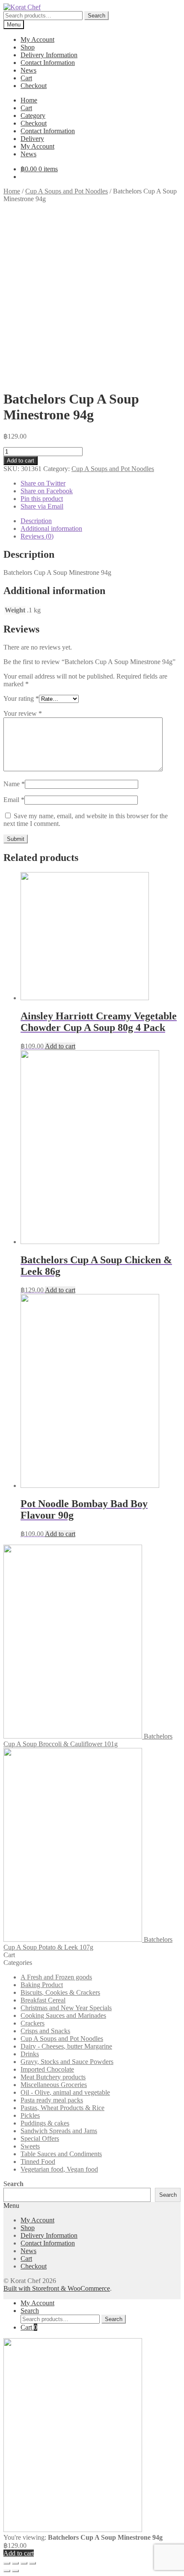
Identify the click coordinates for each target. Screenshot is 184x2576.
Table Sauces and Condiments (61, 2154)
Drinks (30, 2054)
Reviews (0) (37, 536)
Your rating (21, 698)
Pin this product (42, 499)
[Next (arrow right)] (15, 2571)
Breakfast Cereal (43, 2000)
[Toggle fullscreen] (24, 2563)
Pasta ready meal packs (52, 2100)
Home (29, 100)
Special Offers (40, 2138)
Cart (26, 78)
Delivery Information (49, 55)
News (28, 70)
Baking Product (42, 1985)
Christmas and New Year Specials (66, 2008)
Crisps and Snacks (45, 2031)
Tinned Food (38, 2162)
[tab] (101, 521)
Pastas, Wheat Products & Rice (62, 2108)
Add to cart (21, 461)
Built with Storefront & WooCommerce (57, 2288)
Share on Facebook (47, 491)
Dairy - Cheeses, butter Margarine (66, 2046)
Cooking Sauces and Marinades (63, 2015)
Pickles (30, 2115)
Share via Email (42, 506)
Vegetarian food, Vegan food (59, 2169)
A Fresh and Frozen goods (56, 1977)
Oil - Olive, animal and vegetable (65, 2092)
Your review (23, 713)
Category (33, 116)
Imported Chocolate (47, 2069)
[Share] (15, 2563)
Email (14, 800)
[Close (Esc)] (7, 2563)
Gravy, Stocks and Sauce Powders (67, 2062)
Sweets (30, 2146)
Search (96, 16)
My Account (37, 40)
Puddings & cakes (45, 2123)
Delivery (32, 139)
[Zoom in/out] (33, 2563)
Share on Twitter (43, 483)
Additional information (51, 528)
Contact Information (48, 63)
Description (36, 521)
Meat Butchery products (53, 2077)
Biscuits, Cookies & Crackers (60, 1992)
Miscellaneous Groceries (54, 2085)
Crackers (33, 2023)
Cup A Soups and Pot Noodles (67, 191)
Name (14, 784)
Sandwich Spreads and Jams (59, 2131)
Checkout (34, 86)
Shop (28, 47)
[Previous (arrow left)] (7, 2571)
